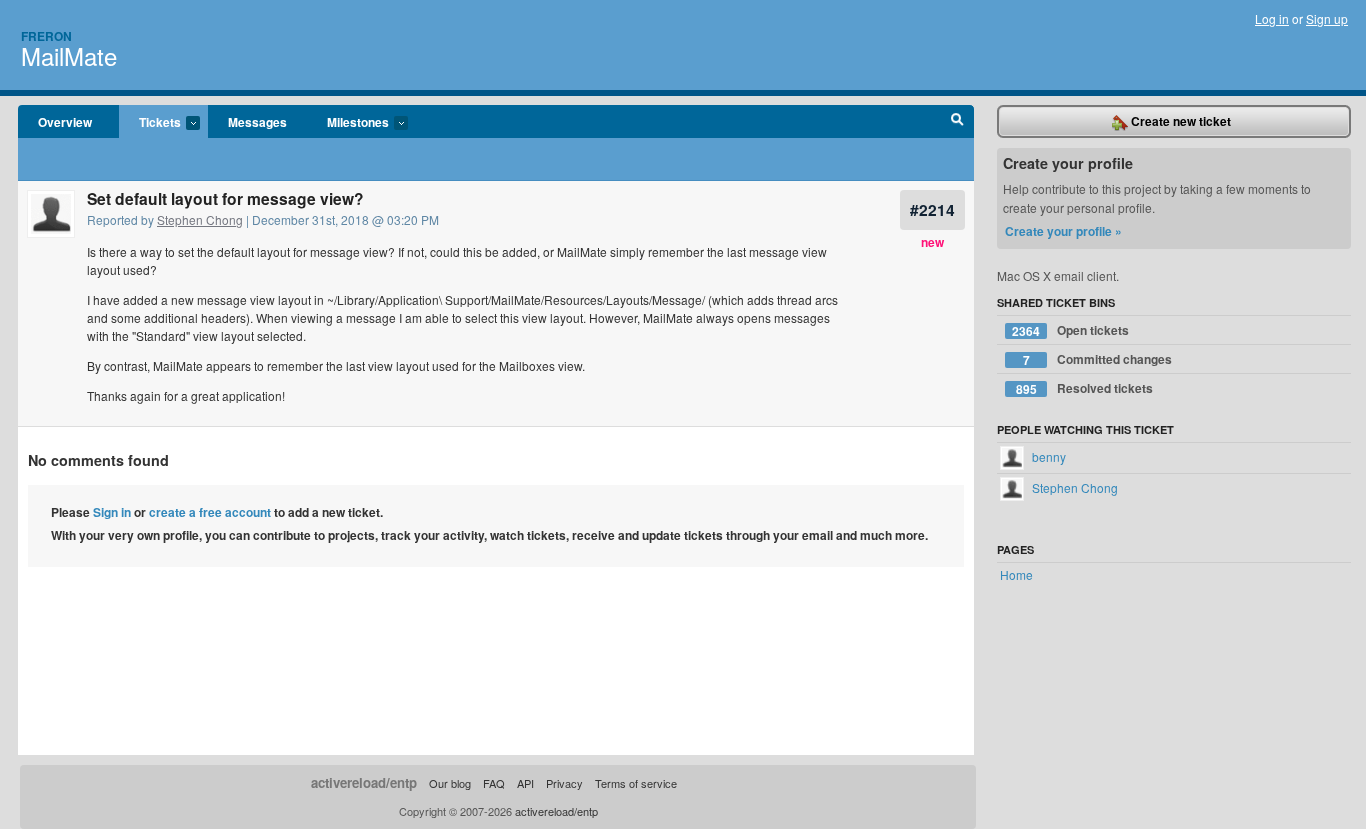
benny (1047, 456)
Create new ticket (1179, 121)
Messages (257, 122)
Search (957, 122)
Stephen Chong (200, 219)
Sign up (1327, 18)
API (525, 783)
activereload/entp (364, 782)
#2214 (932, 209)
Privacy (564, 783)
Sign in (112, 512)
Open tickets (1070, 330)
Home (1016, 574)
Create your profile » (1063, 231)
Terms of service (636, 783)
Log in (1272, 18)
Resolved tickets (1085, 388)
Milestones (348, 123)
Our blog (450, 783)
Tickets (150, 123)
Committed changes (1098, 359)
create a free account (210, 512)
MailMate (69, 55)
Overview (65, 122)
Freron (46, 36)
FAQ (494, 783)
